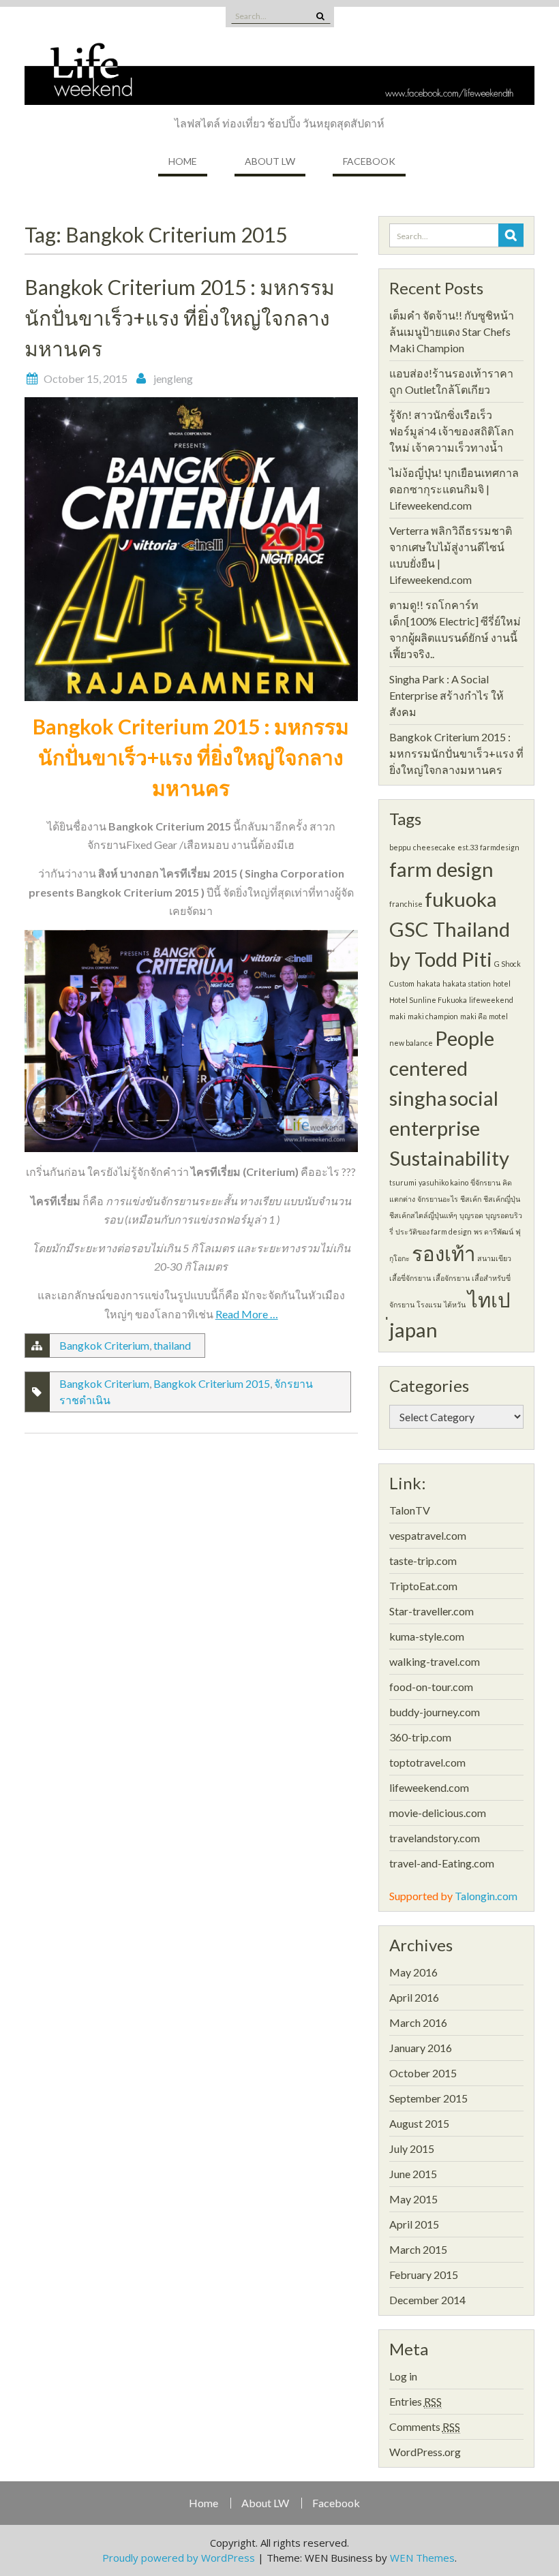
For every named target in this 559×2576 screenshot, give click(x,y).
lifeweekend (491, 1000)
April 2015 (414, 2224)
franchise (406, 904)
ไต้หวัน (455, 1304)
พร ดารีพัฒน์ (494, 1231)
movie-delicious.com (438, 1813)
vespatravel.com (428, 1535)
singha (418, 1098)
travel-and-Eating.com (442, 1863)
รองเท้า (443, 1253)
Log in (403, 2376)
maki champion (433, 1016)
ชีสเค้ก (471, 1199)
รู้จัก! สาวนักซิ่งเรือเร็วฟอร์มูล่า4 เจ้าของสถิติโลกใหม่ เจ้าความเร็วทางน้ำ (452, 431)
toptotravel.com (427, 1762)
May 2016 (413, 1972)
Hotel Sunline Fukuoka (428, 1000)
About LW (270, 161)
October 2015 (423, 2073)
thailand (172, 1345)
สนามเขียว (494, 1258)
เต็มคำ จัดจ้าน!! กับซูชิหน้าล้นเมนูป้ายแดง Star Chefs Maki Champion (452, 331)
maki (397, 1016)
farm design (441, 869)
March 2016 (418, 2022)
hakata (428, 983)
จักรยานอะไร (438, 1199)
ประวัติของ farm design (434, 1231)
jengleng (173, 378)
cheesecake (434, 847)
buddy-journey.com (435, 1712)
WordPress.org (425, 2452)
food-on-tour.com (431, 1687)
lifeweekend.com (429, 1787)
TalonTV (410, 1510)
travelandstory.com (435, 1838)
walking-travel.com (435, 1661)
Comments (425, 2426)
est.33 (468, 847)
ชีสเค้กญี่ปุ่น (502, 1199)
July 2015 (412, 2148)
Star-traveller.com (432, 1611)
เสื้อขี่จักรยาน (410, 1278)
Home (183, 161)
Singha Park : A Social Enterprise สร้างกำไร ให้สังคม (447, 695)
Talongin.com (486, 1896)
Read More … (247, 1314)
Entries (416, 2401)
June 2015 (413, 2174)
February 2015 (424, 2275)
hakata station (467, 983)
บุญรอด (471, 1215)
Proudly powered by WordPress (179, 2558)
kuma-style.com (427, 1636)
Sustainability (449, 1158)
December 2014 (427, 2300)
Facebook (369, 161)
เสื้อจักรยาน (451, 1278)
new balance (411, 1043)
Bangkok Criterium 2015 (212, 1383)
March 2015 (418, 2249)
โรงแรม (429, 1304)
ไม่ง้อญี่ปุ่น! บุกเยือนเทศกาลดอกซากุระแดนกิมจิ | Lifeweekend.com (454, 489)
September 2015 (428, 2098)
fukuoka (461, 899)
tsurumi (403, 1182)
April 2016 (414, 1997)
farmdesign (500, 847)
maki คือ (473, 1016)
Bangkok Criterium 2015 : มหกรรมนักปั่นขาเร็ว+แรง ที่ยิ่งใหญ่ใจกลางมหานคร (180, 317)
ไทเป (489, 1300)
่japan (413, 1330)
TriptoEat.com (423, 1586)
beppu (400, 847)
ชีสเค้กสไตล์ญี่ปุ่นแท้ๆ (423, 1215)
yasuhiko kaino (443, 1182)
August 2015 (419, 2123)
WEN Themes (422, 2558)
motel (498, 1016)
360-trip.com (420, 1737)
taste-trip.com (423, 1561)
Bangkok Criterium (104, 1345)
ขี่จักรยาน (485, 1182)
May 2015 (413, 2199)
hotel (502, 983)
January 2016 (421, 2048)
